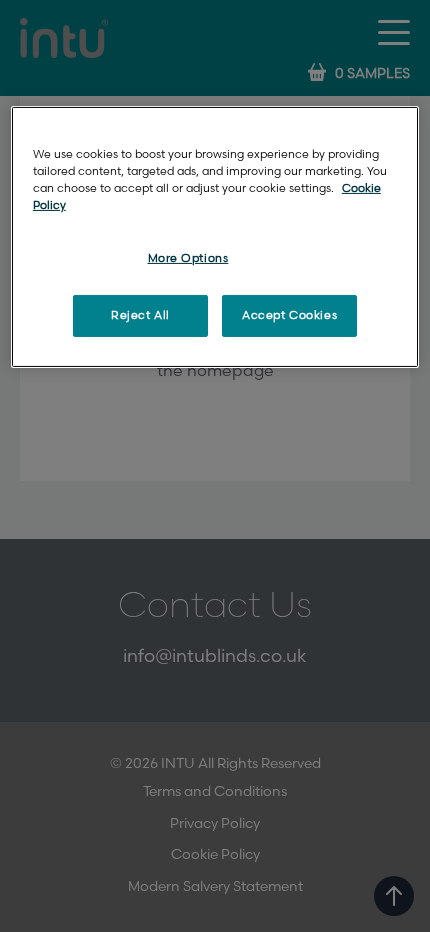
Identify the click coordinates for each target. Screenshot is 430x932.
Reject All (140, 315)
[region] (215, 237)
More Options (188, 258)
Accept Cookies (289, 315)
